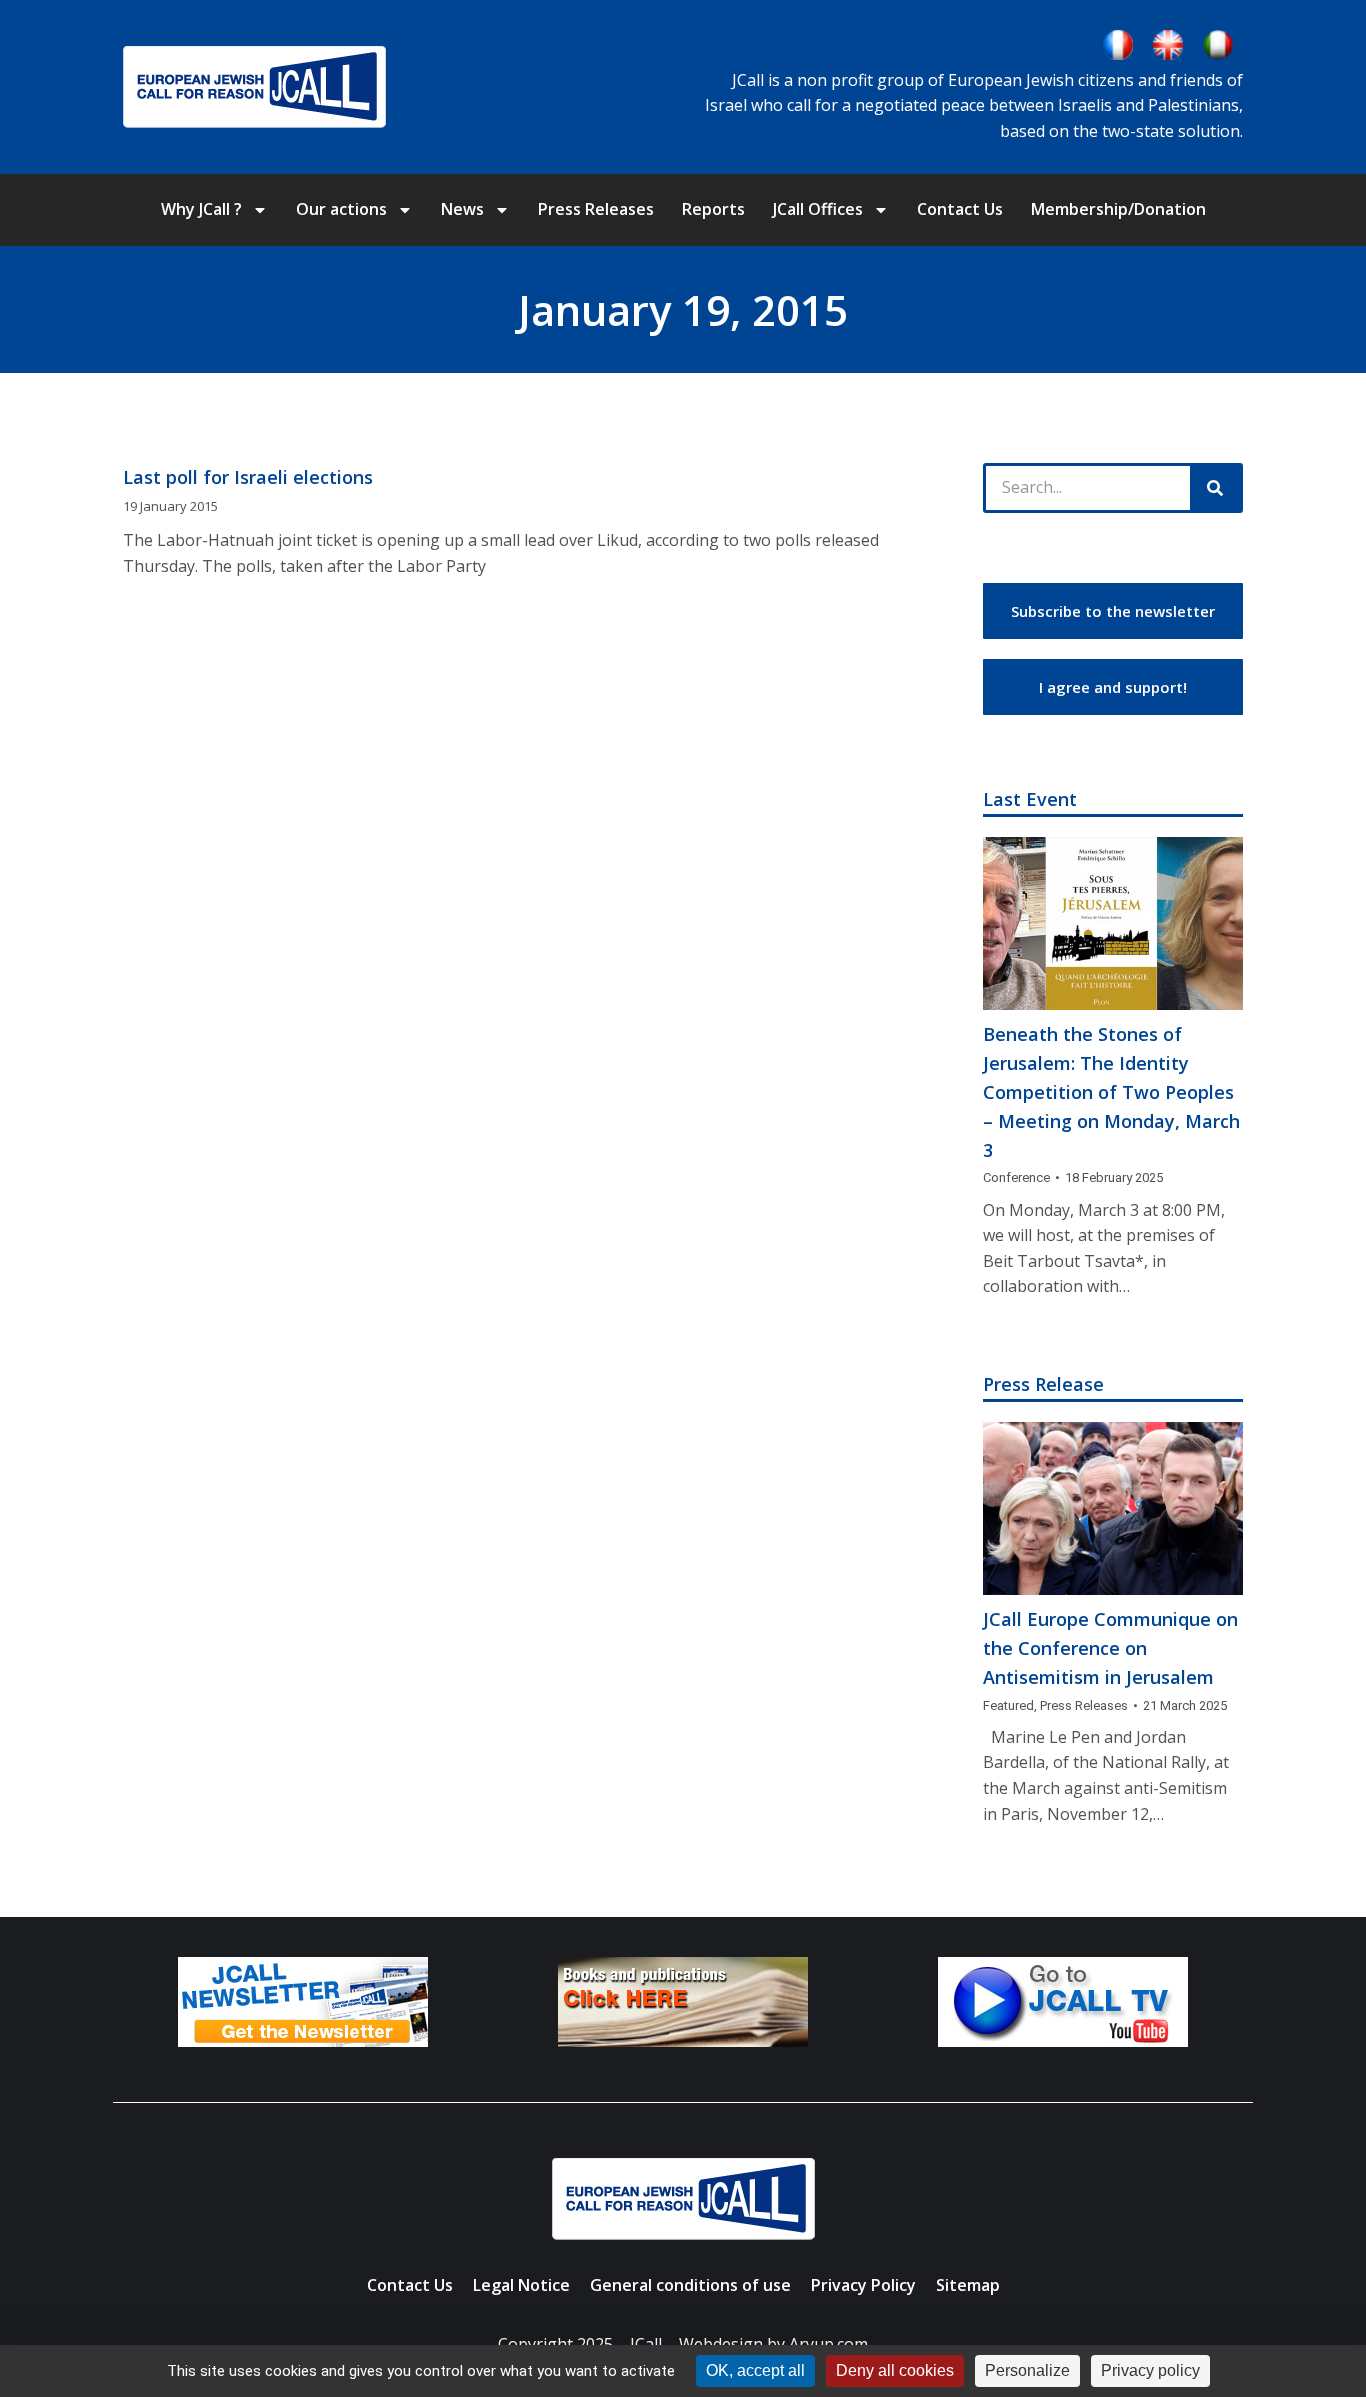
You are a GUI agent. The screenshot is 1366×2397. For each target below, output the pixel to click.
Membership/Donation (1118, 209)
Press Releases (596, 209)
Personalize (1027, 2370)
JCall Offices (818, 209)
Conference (1016, 1177)
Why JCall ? (201, 209)
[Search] (1215, 488)
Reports (713, 209)
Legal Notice (521, 2285)
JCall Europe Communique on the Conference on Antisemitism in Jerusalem (1110, 1648)
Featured (1008, 1705)
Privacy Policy (863, 2285)
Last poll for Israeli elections (248, 477)
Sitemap (968, 2285)
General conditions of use (690, 2285)
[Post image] (1113, 923)
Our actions (341, 209)
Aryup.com (828, 2344)
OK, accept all (755, 2370)
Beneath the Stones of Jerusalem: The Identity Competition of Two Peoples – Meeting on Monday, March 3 (1111, 1091)
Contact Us (960, 209)
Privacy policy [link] (1150, 2370)
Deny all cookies (895, 2370)
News (462, 209)
